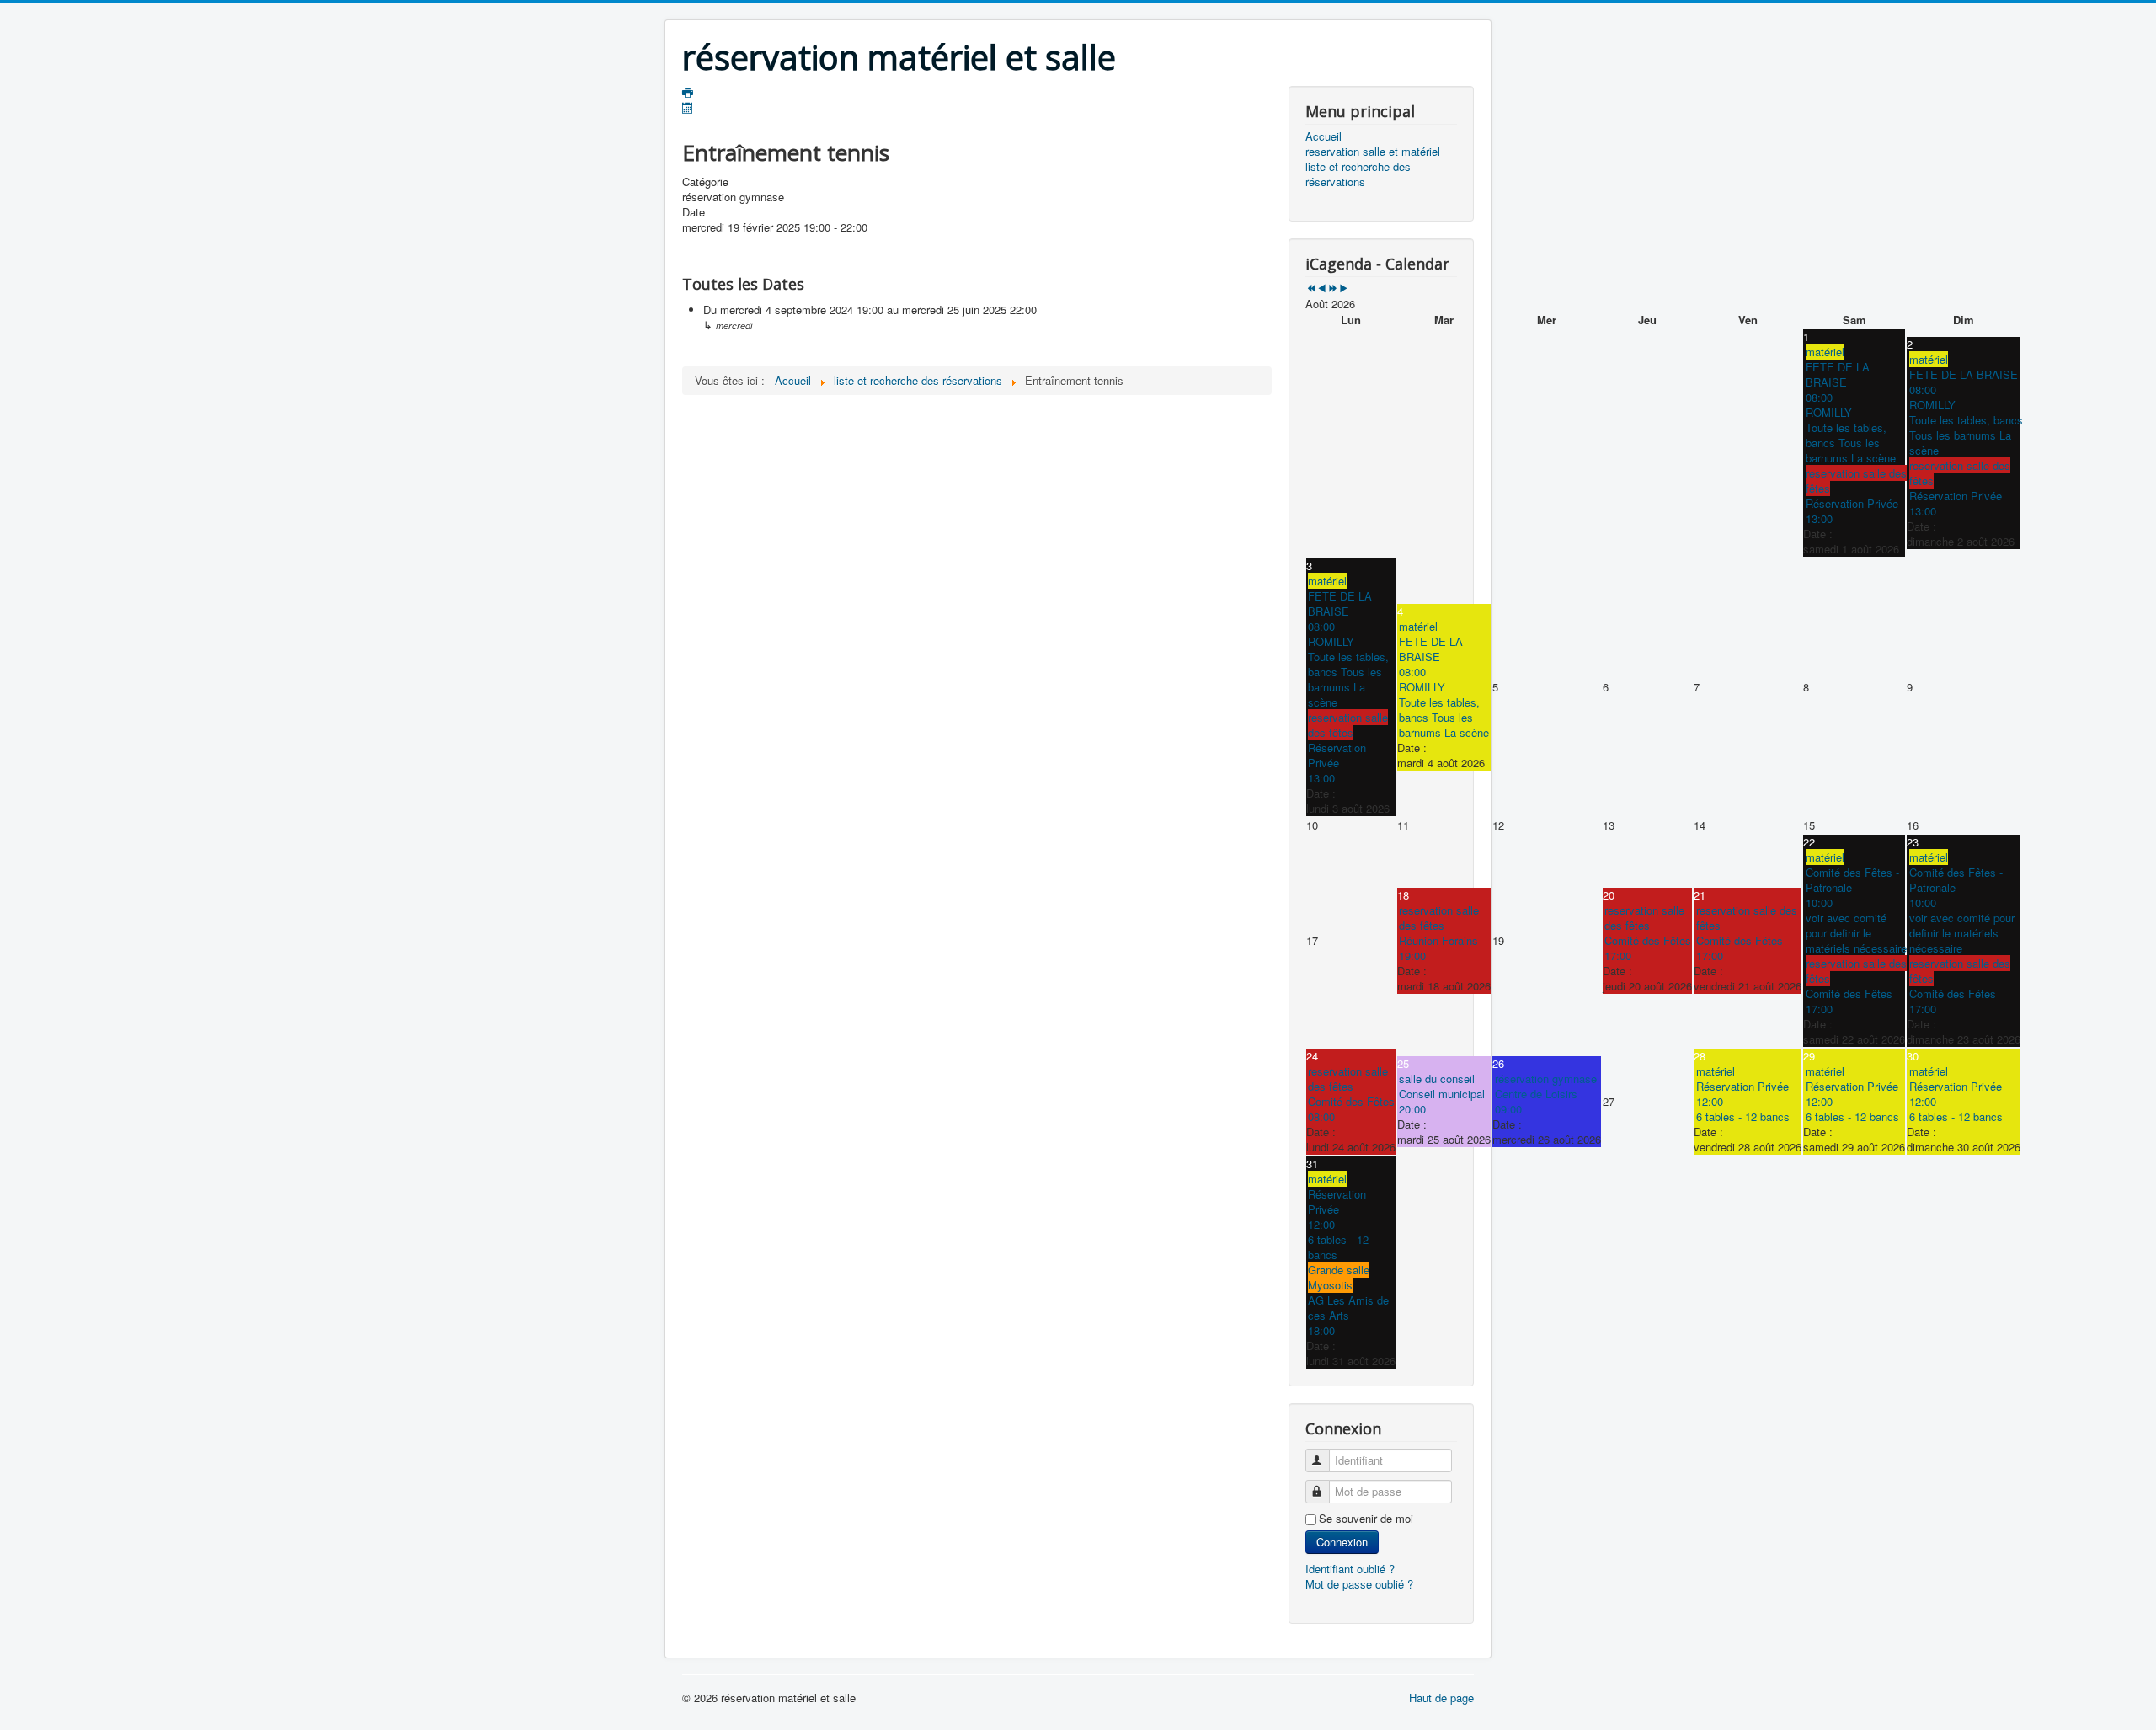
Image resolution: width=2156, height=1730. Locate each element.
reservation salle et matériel (1373, 152)
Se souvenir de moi (1366, 1519)
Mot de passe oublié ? (1359, 1584)
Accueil (1323, 136)
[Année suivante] (1333, 288)
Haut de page (1441, 1698)
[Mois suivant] (1344, 288)
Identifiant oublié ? (1350, 1569)
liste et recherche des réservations (1358, 174)
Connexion (1342, 1542)
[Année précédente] (1311, 288)
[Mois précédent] (1322, 288)
